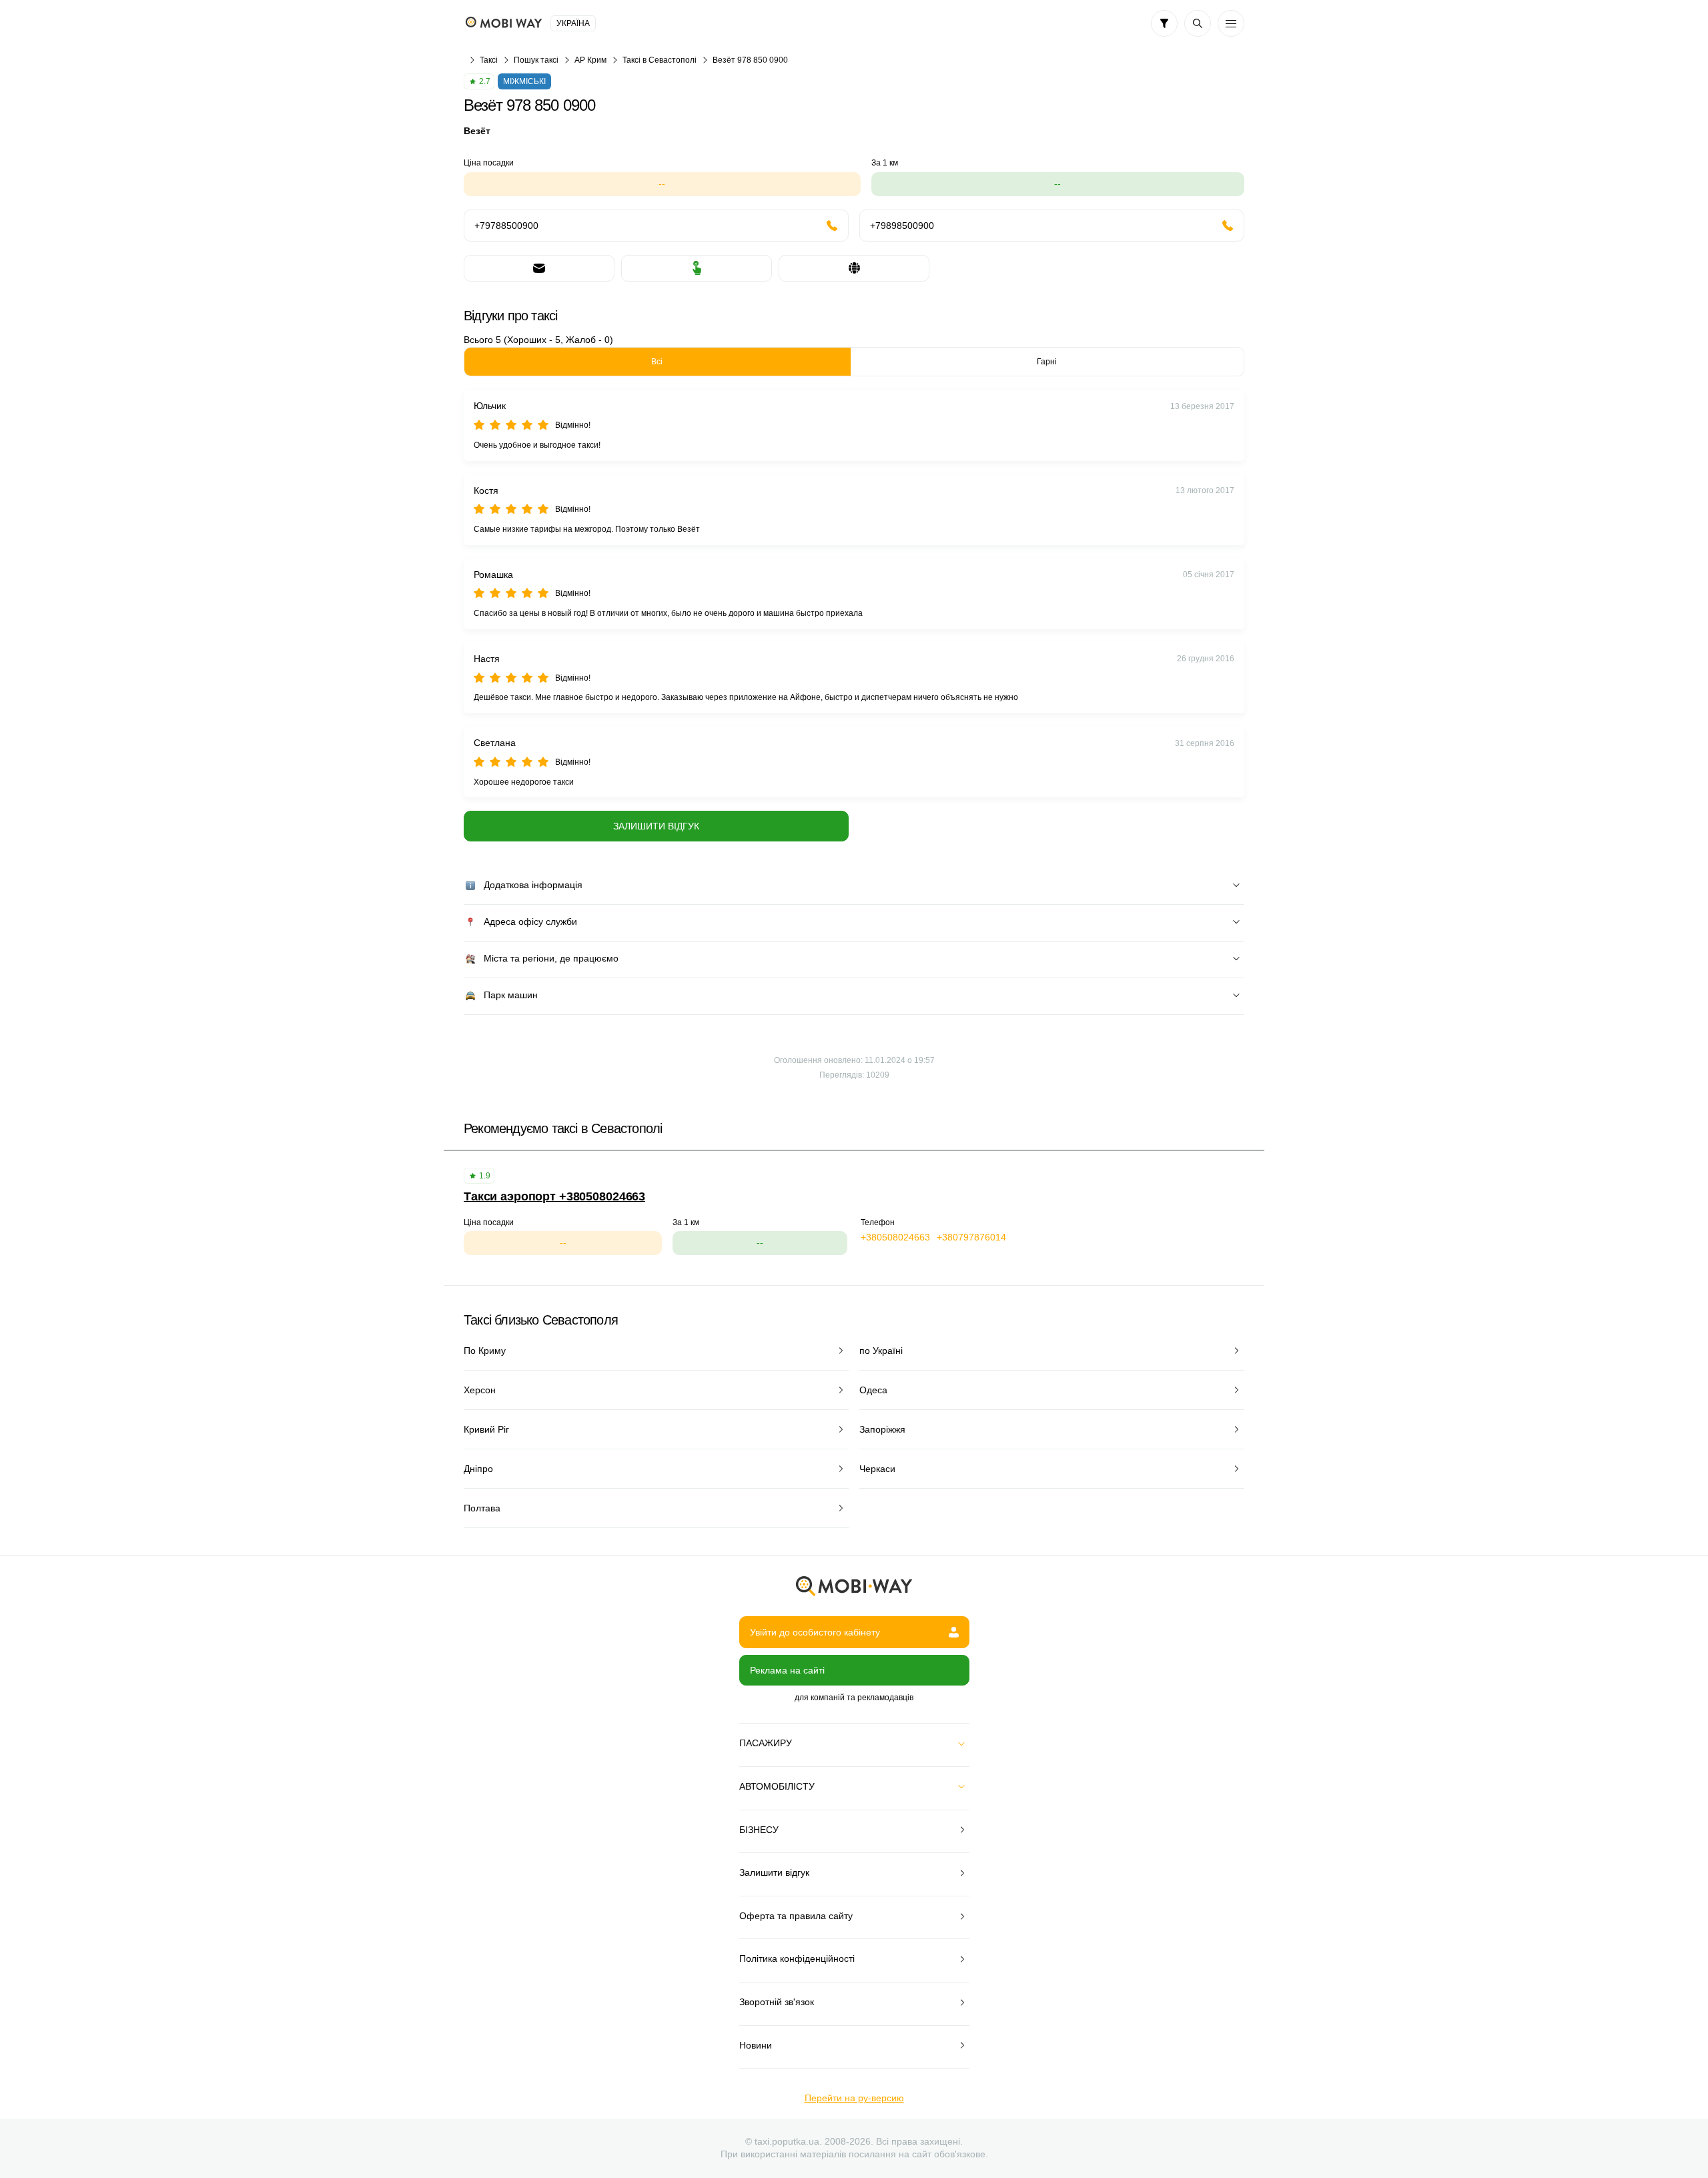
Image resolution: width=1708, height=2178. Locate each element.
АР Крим (590, 60)
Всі (657, 362)
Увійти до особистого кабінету (815, 1632)
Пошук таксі (536, 60)
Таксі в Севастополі (660, 60)
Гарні (1047, 362)
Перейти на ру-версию (854, 2098)
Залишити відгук (656, 826)
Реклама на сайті (787, 1670)
